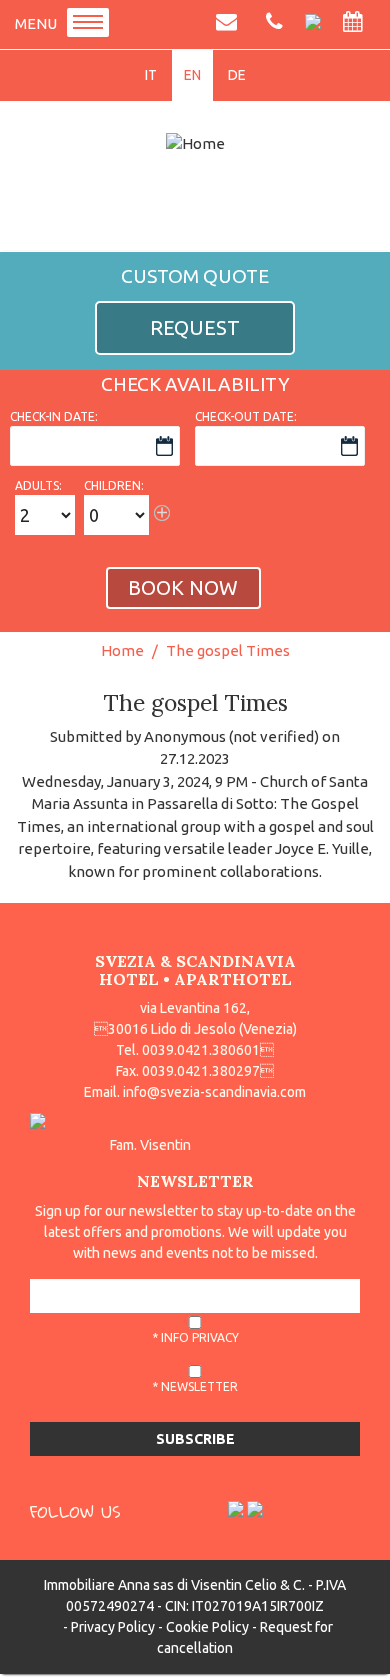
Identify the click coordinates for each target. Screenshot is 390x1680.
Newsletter (199, 1386)
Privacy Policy (113, 1627)
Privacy (215, 1337)
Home (122, 650)
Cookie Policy (207, 1627)
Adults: (38, 485)
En (192, 75)
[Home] (195, 143)
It (151, 75)
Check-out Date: (246, 416)
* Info (195, 1337)
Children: (114, 485)
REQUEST (195, 327)
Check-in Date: (54, 416)
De (237, 75)
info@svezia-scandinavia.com (214, 1092)
